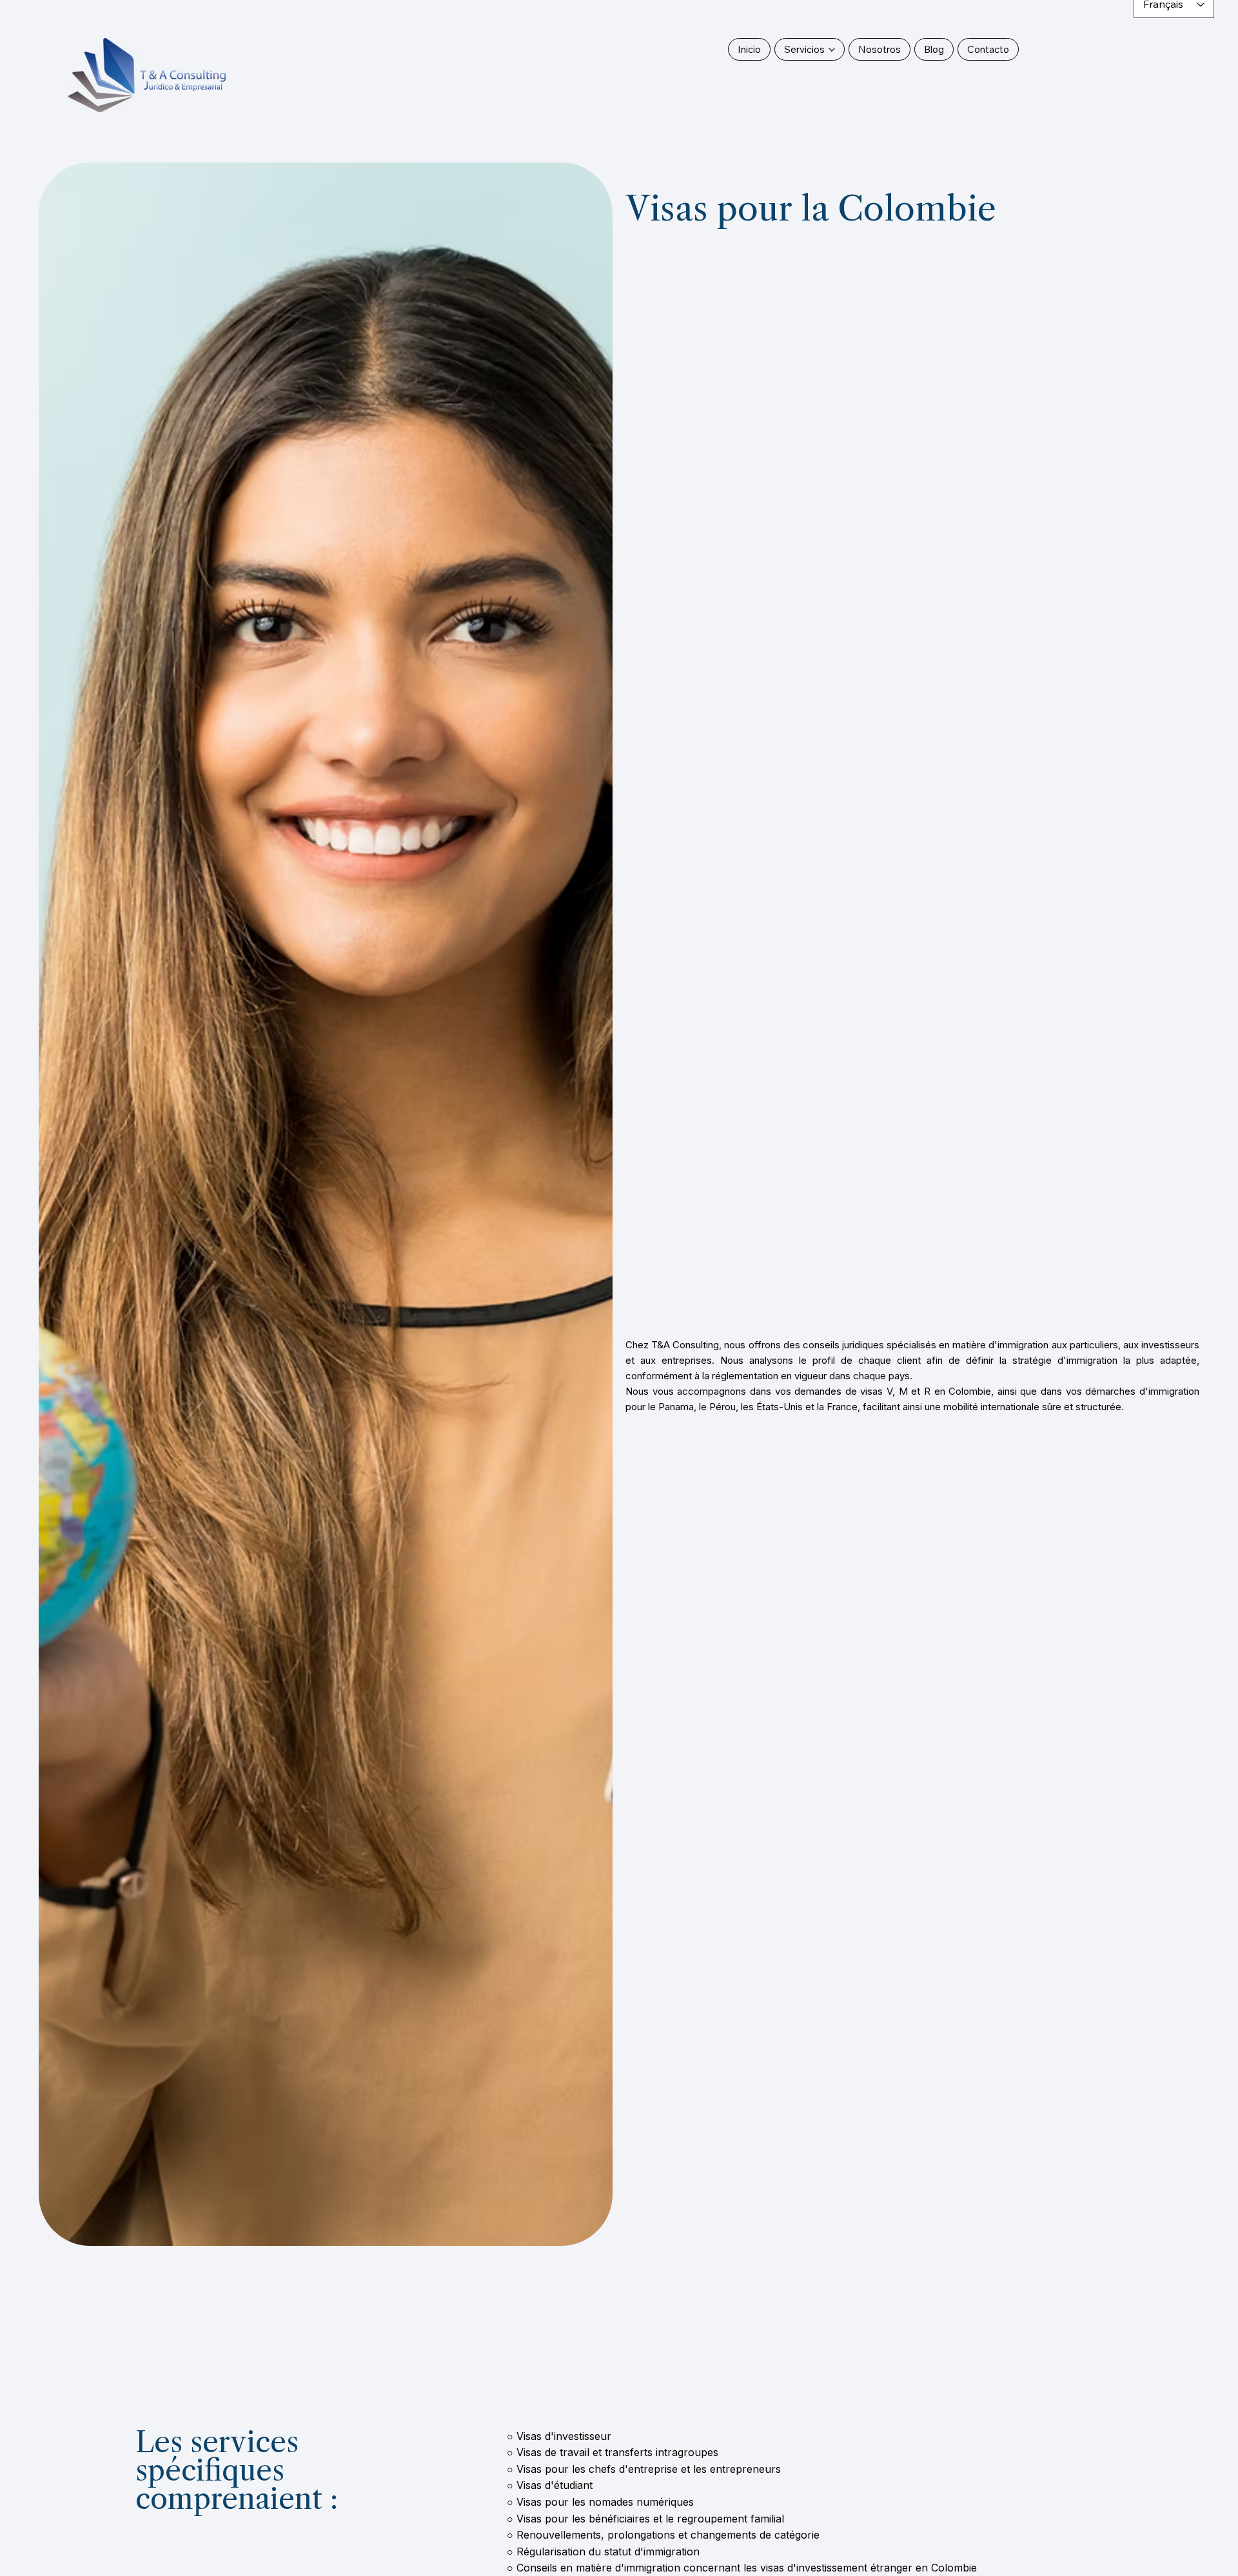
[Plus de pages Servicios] (832, 50)
